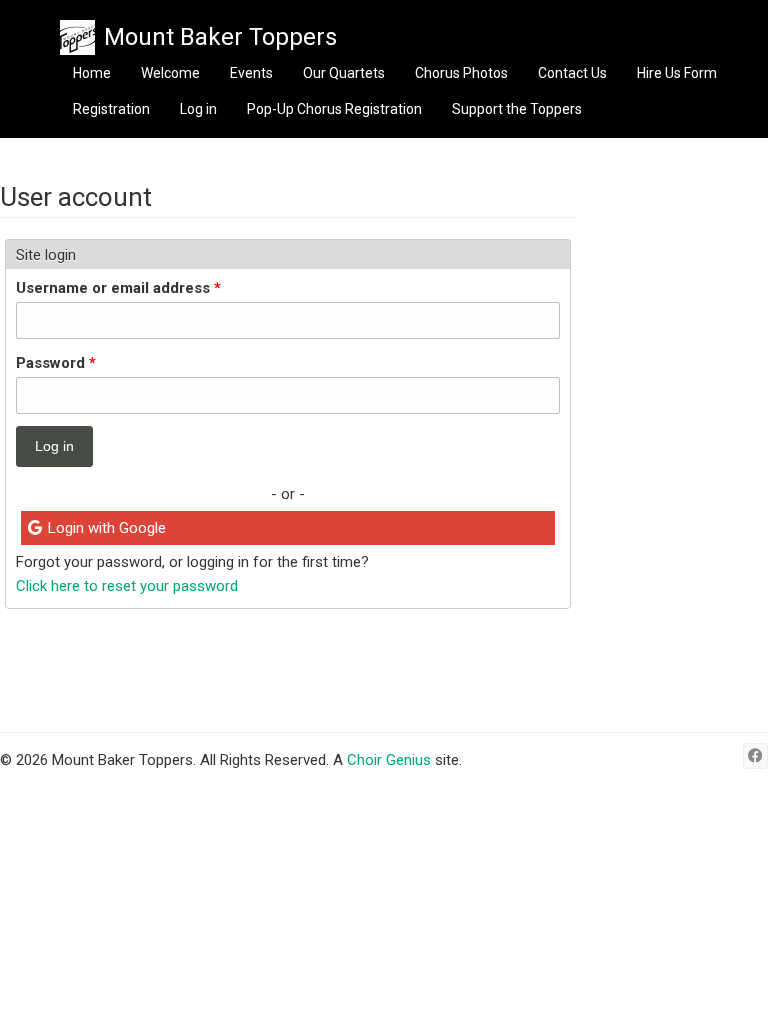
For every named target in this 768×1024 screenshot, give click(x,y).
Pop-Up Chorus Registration (334, 109)
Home (92, 73)
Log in (198, 109)
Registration (111, 109)
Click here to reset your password (127, 586)
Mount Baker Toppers (220, 37)
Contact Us (572, 73)
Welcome (170, 73)
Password (56, 363)
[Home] (77, 37)
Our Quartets (344, 73)
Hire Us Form (677, 73)
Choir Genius (389, 760)
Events (251, 73)
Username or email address (118, 288)
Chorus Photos (461, 73)
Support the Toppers (517, 109)
